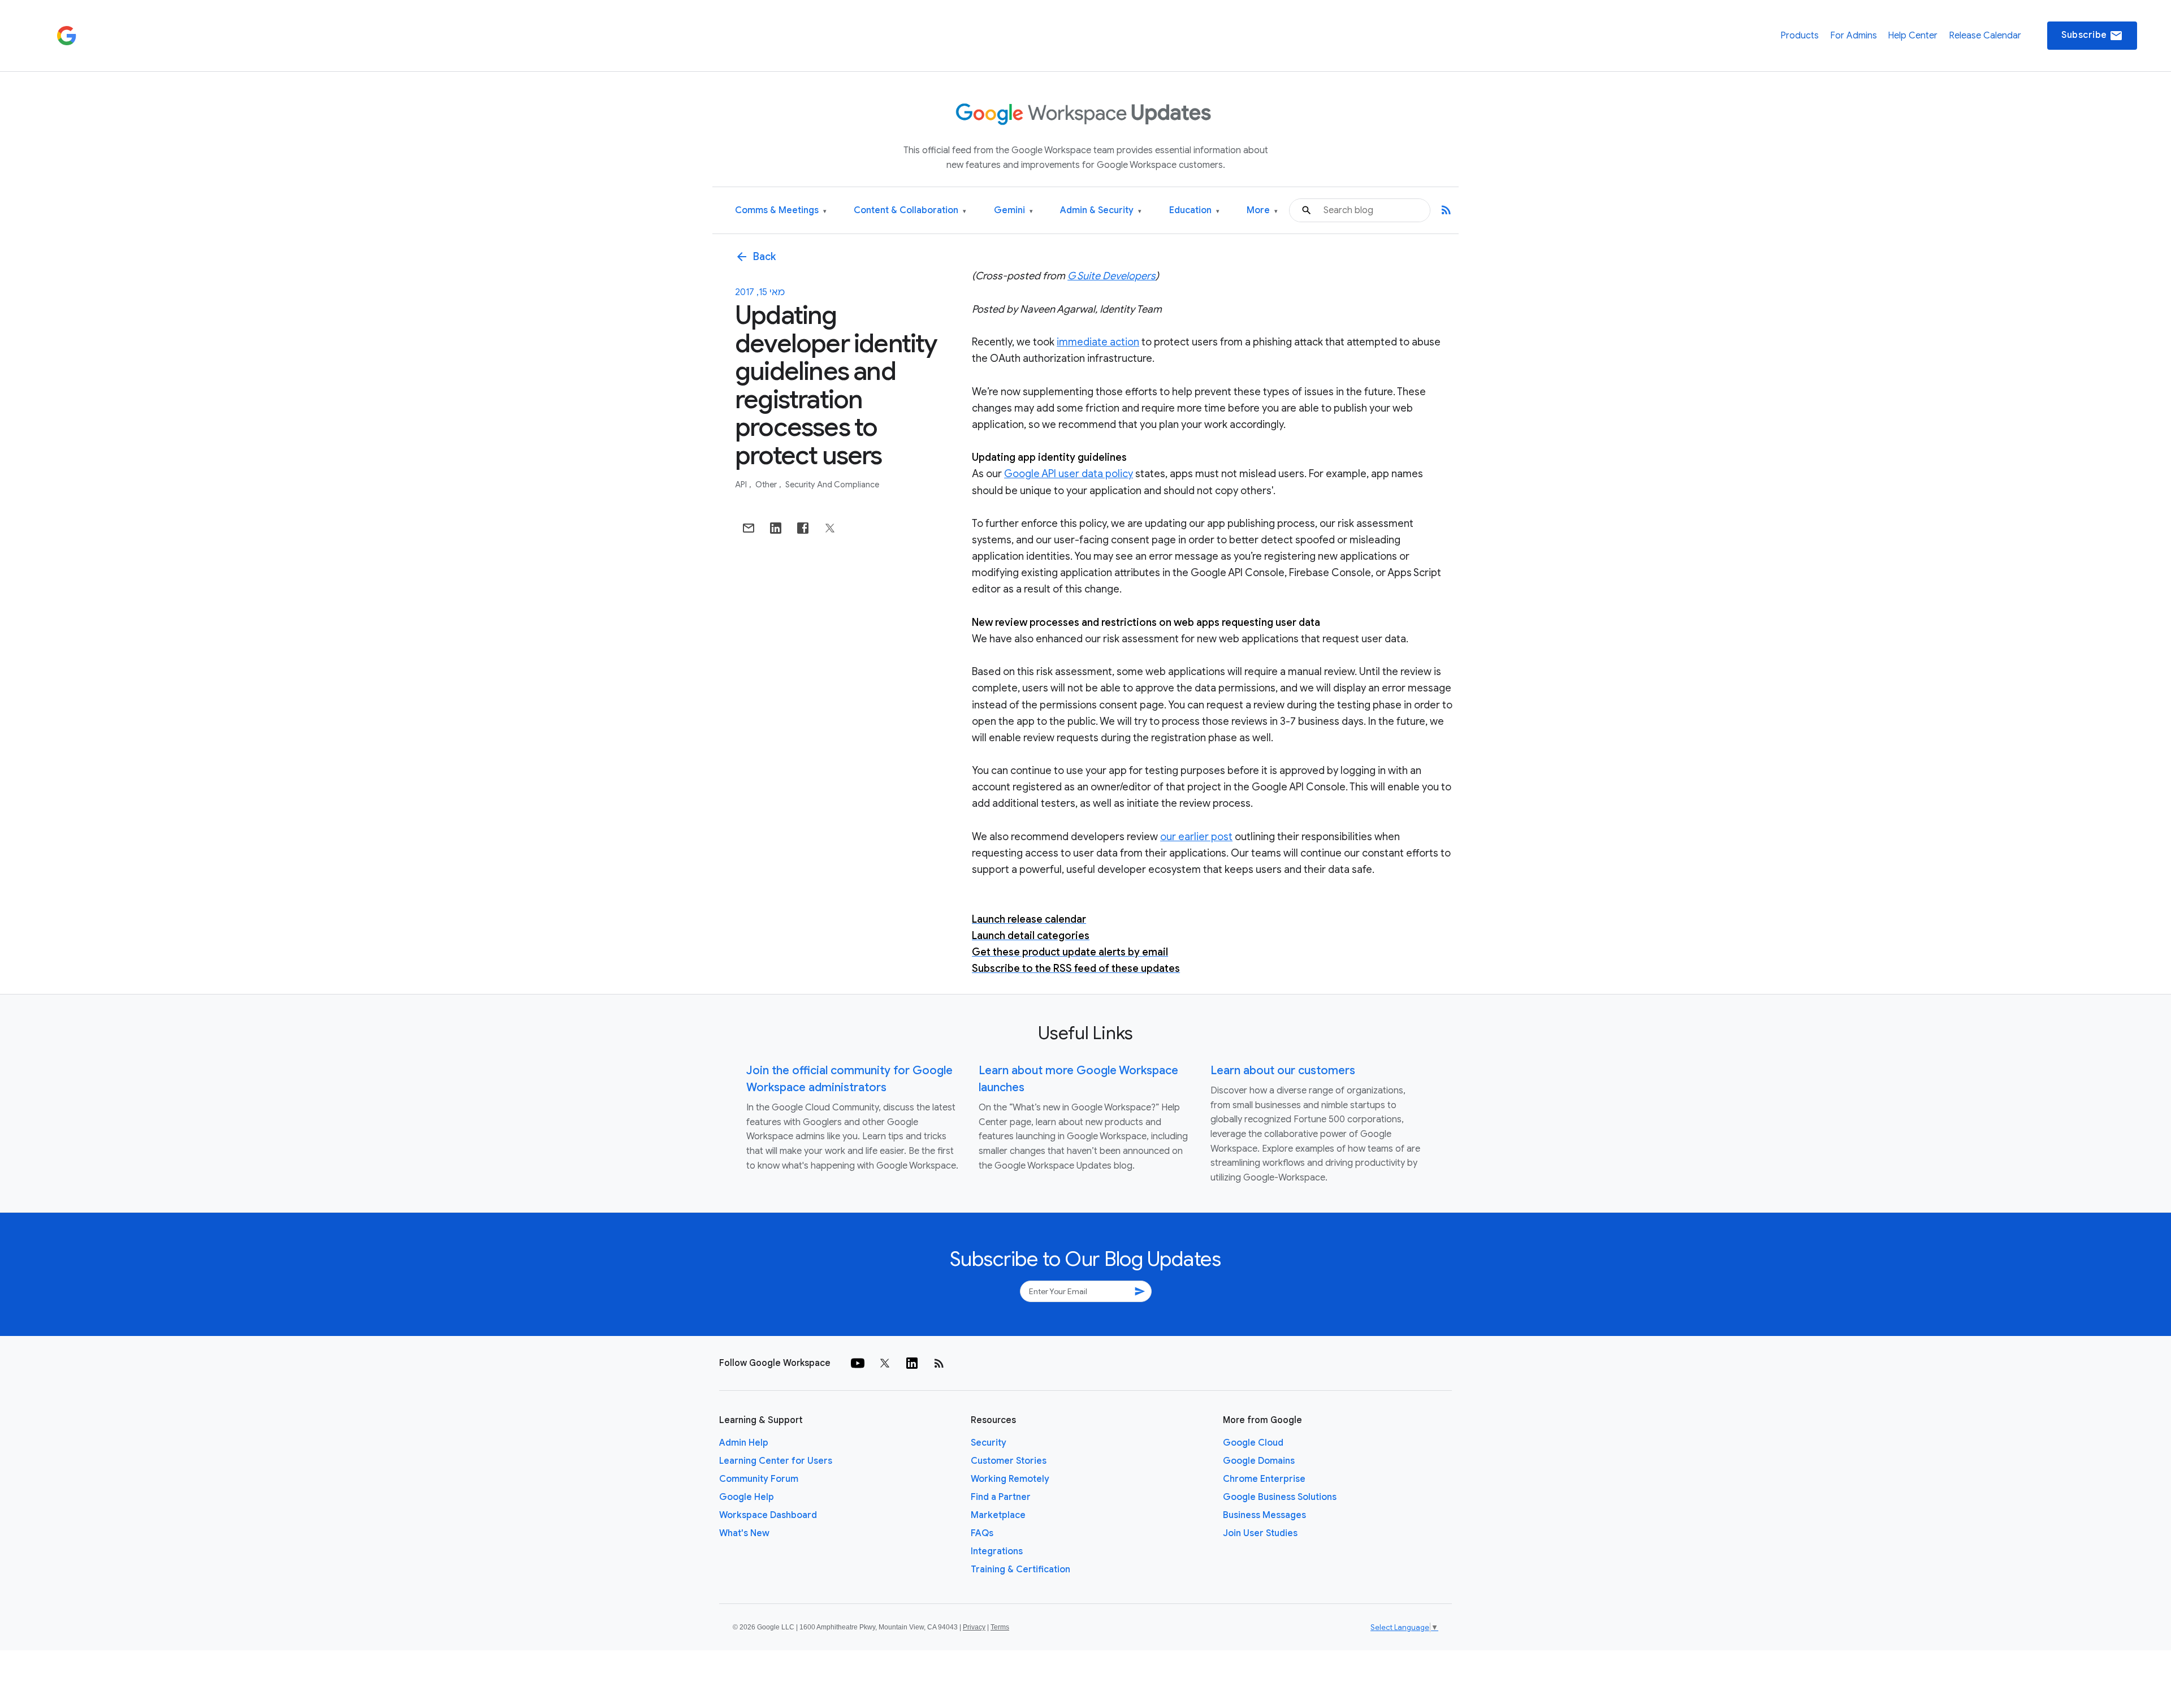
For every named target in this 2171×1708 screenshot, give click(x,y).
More (1262, 211)
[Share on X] (830, 528)
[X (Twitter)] (885, 1363)
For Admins (1854, 36)
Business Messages (1264, 1515)
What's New (744, 1533)
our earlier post (1196, 837)
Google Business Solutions (1280, 1497)
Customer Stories (1009, 1461)
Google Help (747, 1497)
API (742, 485)
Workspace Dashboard (768, 1515)
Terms (1000, 1627)
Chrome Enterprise (1264, 1479)
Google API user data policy (1069, 474)
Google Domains (1259, 1461)
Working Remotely (1010, 1479)
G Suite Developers (1112, 276)
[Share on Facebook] (803, 528)
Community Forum (759, 1479)
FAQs (982, 1533)
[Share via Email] (749, 528)
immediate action (1098, 342)
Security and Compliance (832, 485)
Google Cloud (1253, 1443)
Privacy (974, 1627)
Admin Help (744, 1443)
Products (1800, 36)
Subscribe (2092, 36)
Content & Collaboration (910, 211)
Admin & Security (1101, 211)
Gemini (1013, 211)
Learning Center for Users (776, 1461)
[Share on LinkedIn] (776, 528)
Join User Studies (1260, 1533)
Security (989, 1443)
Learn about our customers (1283, 1071)
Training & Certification (1020, 1569)
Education (1194, 211)
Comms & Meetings (781, 211)
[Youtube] (858, 1363)
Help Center (1913, 36)
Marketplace (998, 1515)
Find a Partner (1001, 1497)
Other (767, 485)
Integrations (997, 1551)
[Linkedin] (912, 1363)
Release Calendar (1985, 36)
